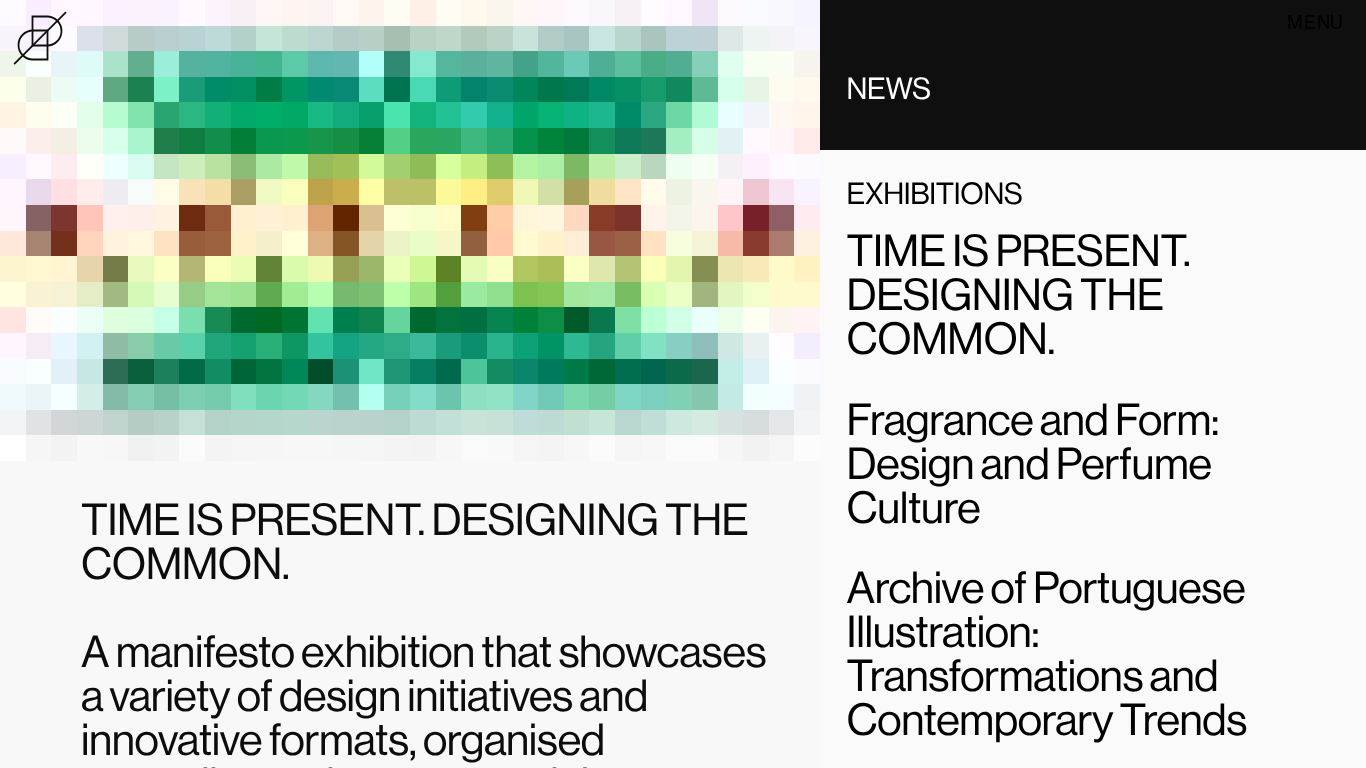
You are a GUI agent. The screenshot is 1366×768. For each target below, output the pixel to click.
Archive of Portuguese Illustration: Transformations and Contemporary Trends (1047, 653)
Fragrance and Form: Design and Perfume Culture (1033, 463)
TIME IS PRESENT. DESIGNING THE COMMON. (1019, 294)
